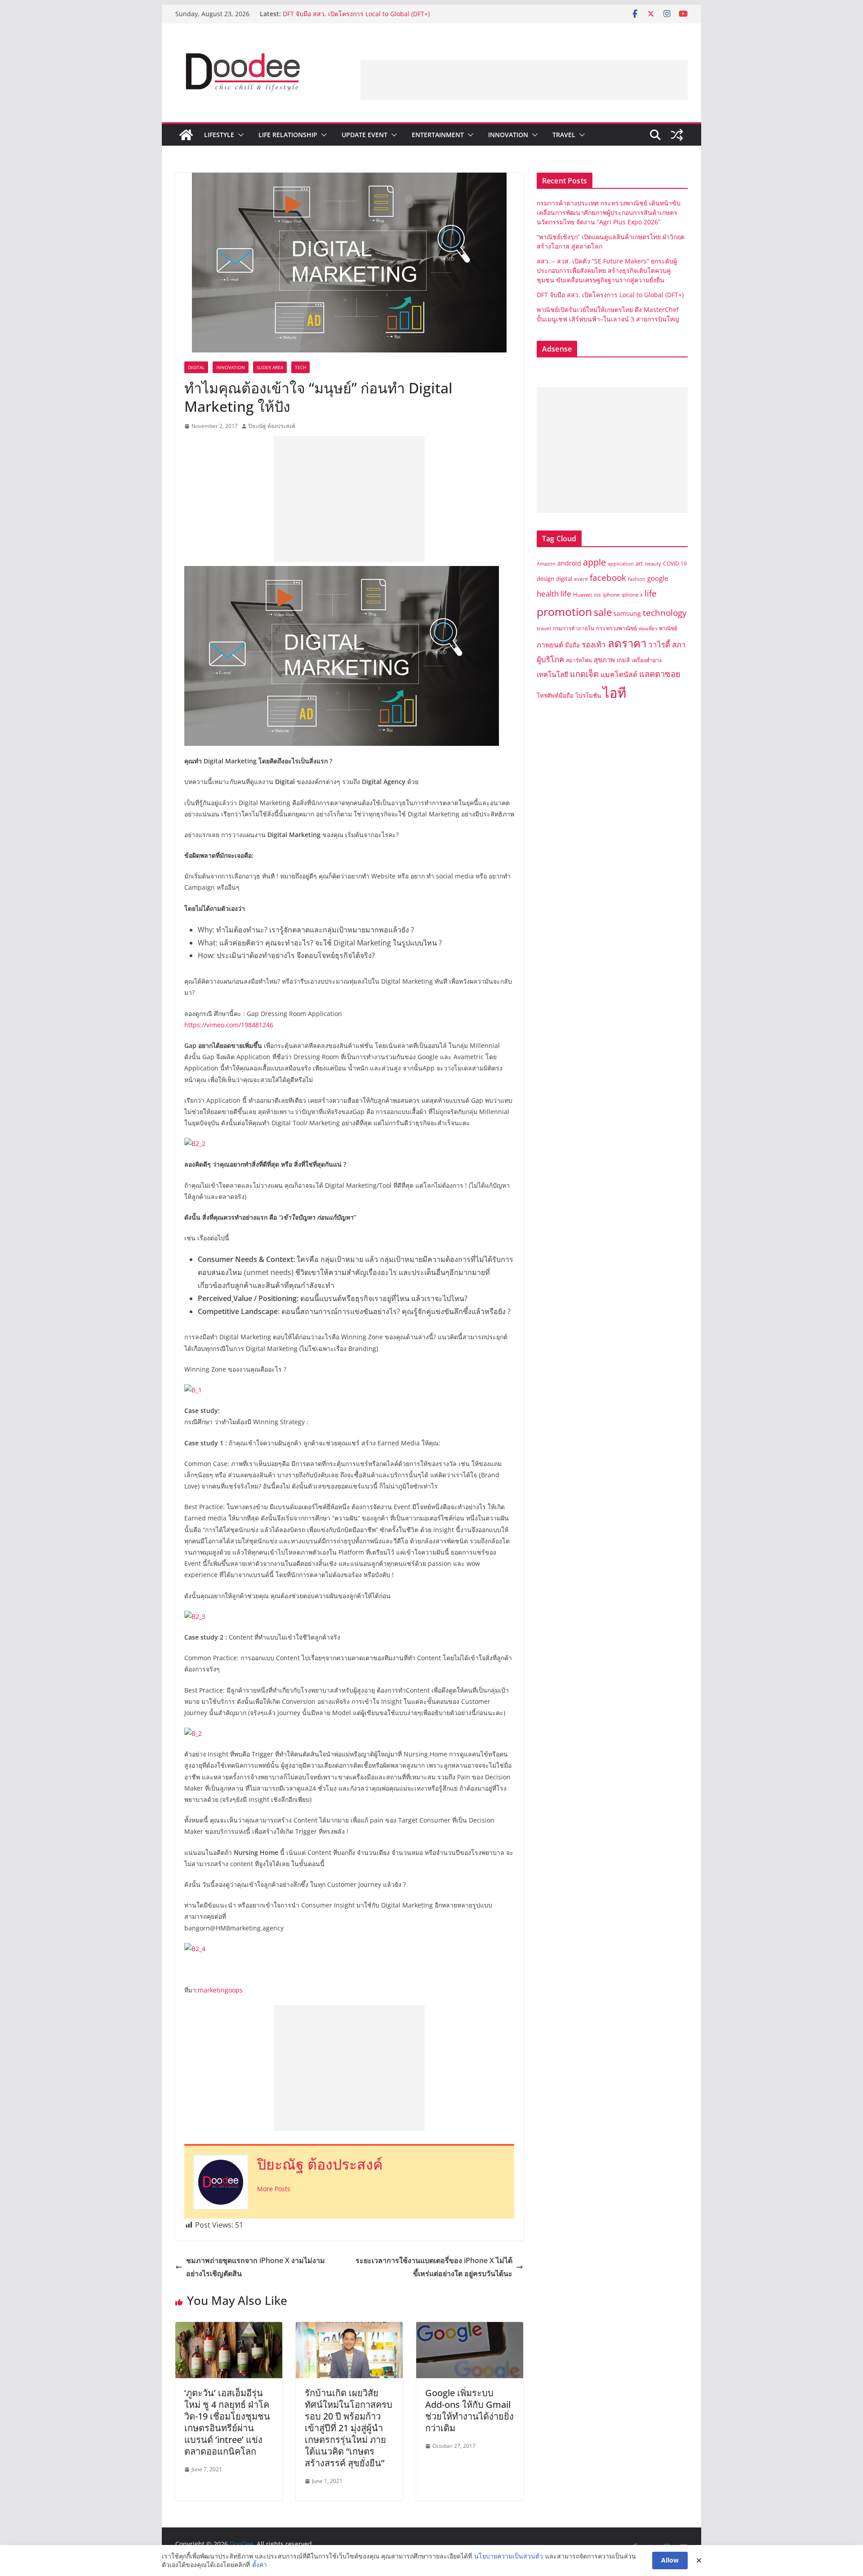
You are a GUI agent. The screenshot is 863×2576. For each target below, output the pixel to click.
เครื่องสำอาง (647, 660)
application (621, 564)
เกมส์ (623, 660)
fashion (637, 579)
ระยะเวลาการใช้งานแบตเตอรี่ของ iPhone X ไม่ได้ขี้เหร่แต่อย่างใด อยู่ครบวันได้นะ (434, 2267)
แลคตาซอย (660, 674)
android (569, 563)
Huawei (583, 595)
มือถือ (572, 645)
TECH (300, 367)
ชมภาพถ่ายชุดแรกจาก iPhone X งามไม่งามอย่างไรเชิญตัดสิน (256, 2267)
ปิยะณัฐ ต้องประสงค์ (272, 426)
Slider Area (270, 367)
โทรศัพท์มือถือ (555, 695)
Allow (670, 2560)
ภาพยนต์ (550, 645)
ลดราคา (627, 643)
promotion (564, 611)
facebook (608, 577)
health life (554, 593)
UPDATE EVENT (365, 135)
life (651, 593)
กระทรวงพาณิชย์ (616, 628)
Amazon (546, 564)
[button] (239, 135)
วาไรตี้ (659, 644)
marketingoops (220, 1990)
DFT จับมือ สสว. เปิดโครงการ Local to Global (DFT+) (357, 14)
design (545, 579)
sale (603, 612)
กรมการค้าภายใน (574, 628)
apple (594, 562)
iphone (611, 595)
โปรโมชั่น (588, 695)
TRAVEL (564, 135)
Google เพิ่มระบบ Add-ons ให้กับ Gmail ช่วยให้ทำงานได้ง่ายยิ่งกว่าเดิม (469, 2410)
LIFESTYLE (219, 135)
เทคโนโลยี (552, 675)
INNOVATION (508, 135)
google (658, 578)
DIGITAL (196, 367)
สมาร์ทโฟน (579, 660)
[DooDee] (186, 135)
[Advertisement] (524, 80)
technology (665, 613)
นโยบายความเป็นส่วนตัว (509, 2556)
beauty (653, 564)
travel (544, 628)
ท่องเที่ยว (648, 628)
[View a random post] (677, 135)
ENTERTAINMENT (438, 135)
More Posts (274, 2189)
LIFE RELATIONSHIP (288, 135)
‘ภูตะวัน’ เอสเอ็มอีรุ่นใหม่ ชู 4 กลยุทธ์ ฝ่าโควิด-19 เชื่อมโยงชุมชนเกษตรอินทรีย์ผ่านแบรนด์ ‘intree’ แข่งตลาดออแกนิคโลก (227, 2422)
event (581, 579)
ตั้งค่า (260, 2565)
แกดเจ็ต (584, 674)
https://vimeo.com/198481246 (229, 1025)
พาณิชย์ (668, 628)
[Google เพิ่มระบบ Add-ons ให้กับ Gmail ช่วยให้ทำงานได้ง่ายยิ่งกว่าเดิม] (470, 2328)
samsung (627, 613)
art (639, 563)
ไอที (614, 693)
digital (564, 579)
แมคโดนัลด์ (619, 674)
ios (597, 595)
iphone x (632, 595)
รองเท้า (594, 644)
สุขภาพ (604, 660)
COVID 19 (675, 564)
